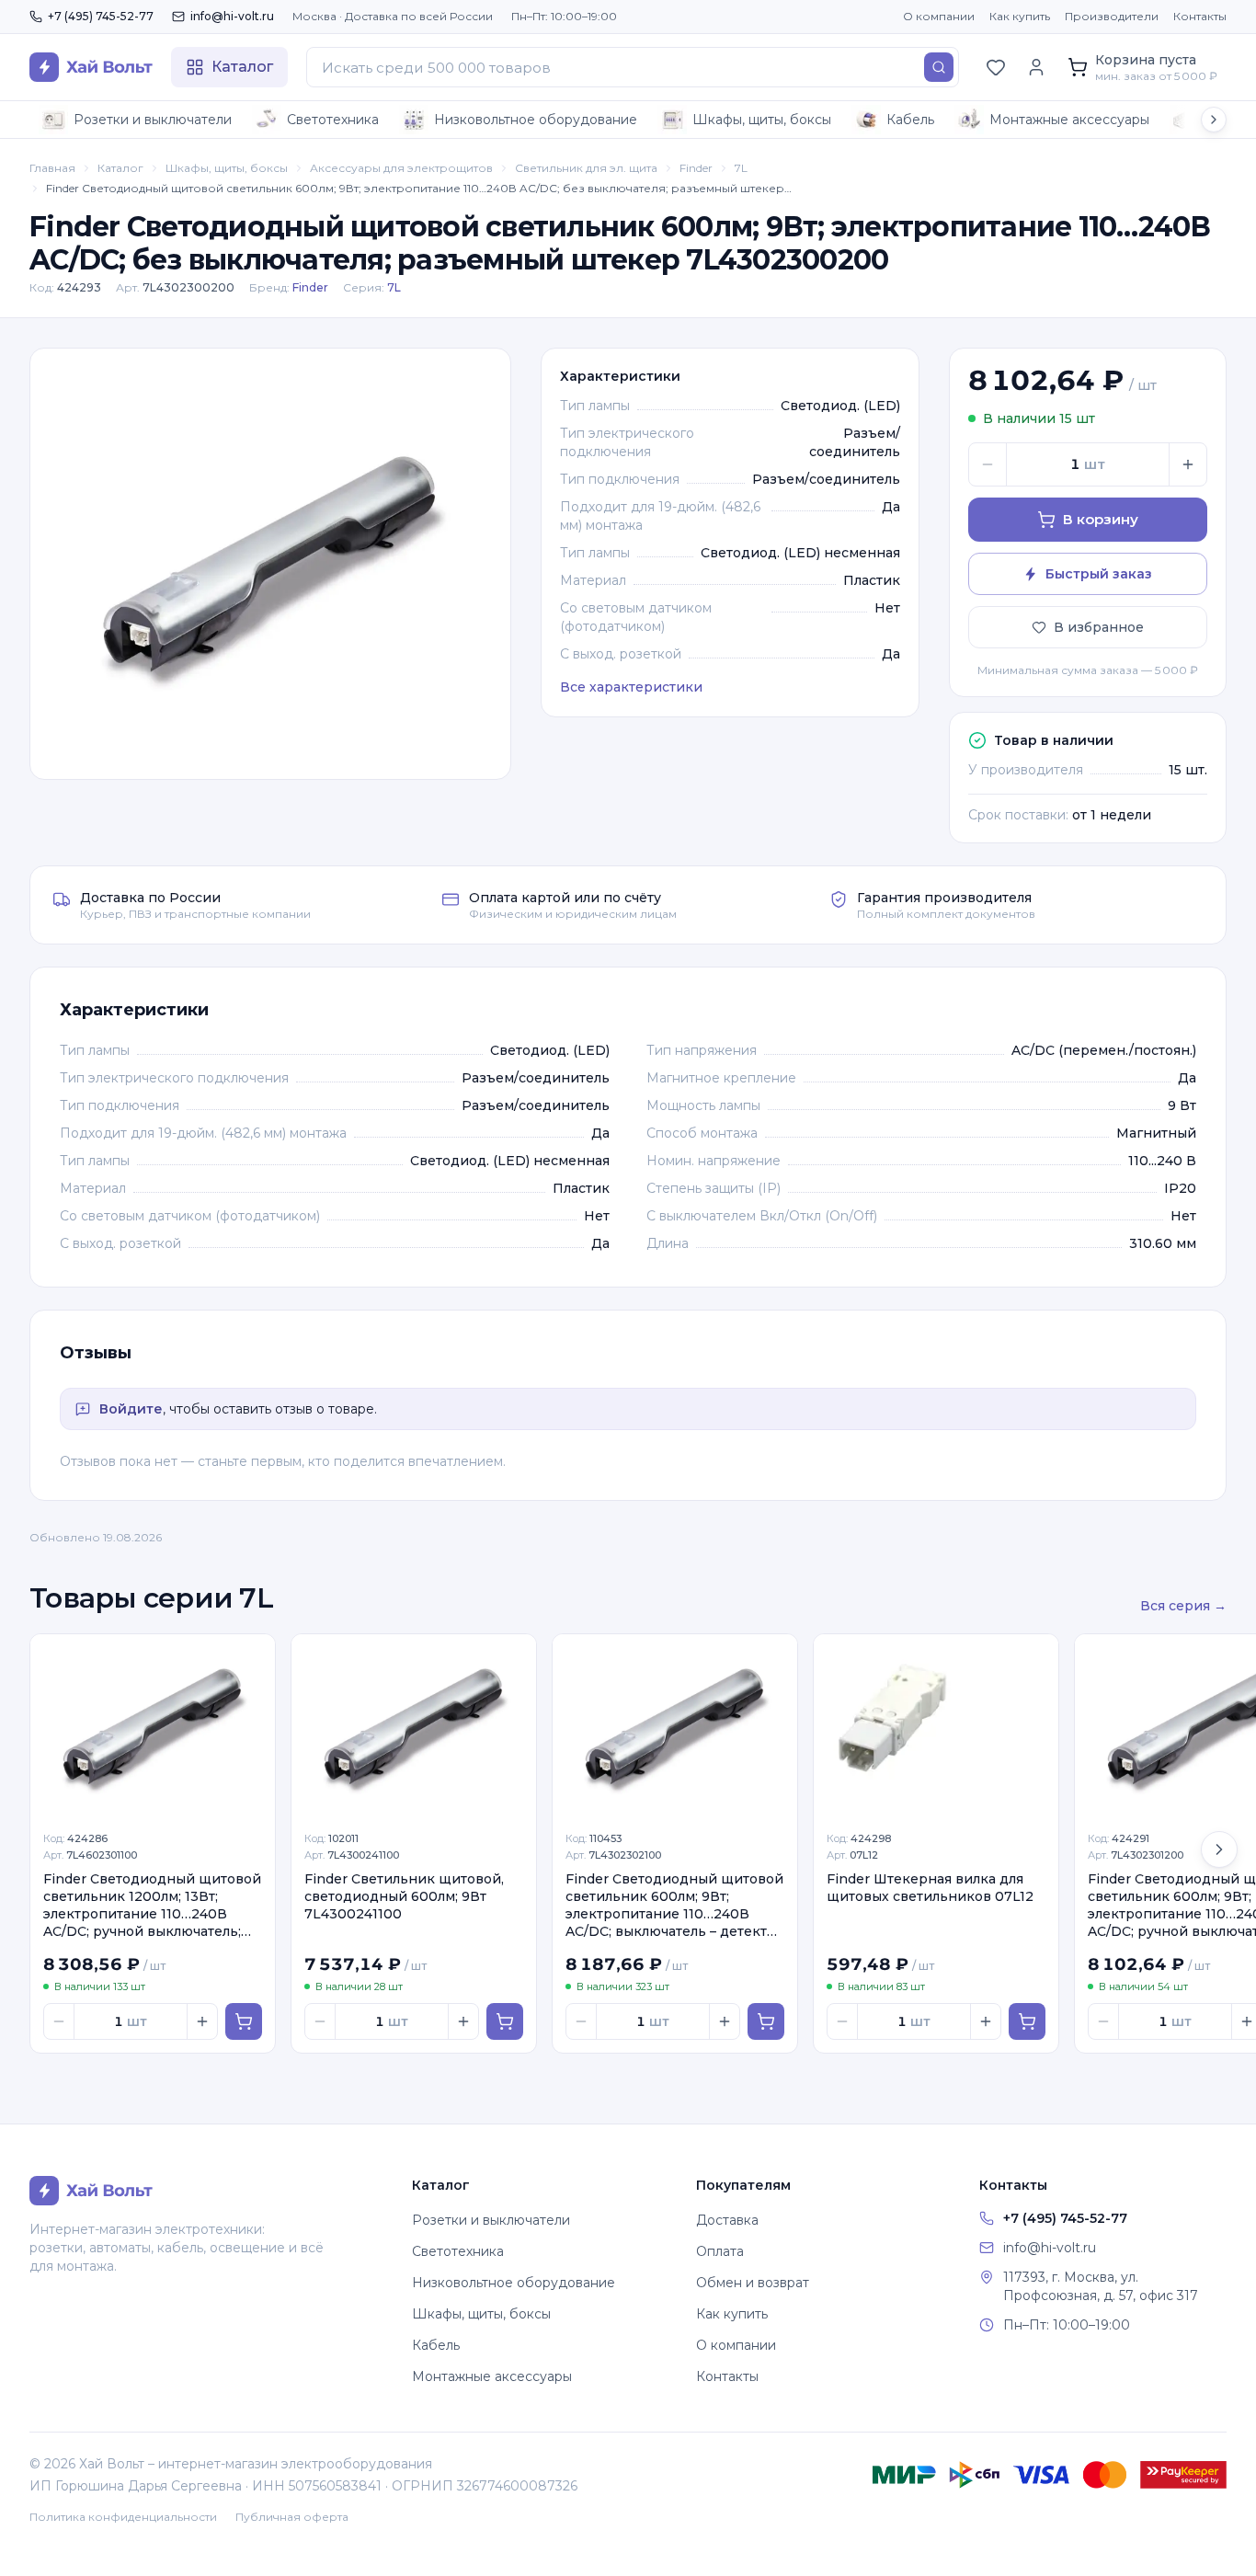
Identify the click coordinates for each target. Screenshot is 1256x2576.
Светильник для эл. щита (586, 168)
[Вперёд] (1219, 1849)
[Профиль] (1036, 67)
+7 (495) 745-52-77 (101, 16)
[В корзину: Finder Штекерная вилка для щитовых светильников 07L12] (1027, 2021)
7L (741, 168)
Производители (1112, 16)
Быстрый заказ (1099, 574)
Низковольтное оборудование (536, 120)
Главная (52, 168)
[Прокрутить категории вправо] (1214, 120)
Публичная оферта (292, 2517)
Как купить (1020, 16)
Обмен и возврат (753, 2283)
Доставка (727, 2220)
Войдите (131, 1409)
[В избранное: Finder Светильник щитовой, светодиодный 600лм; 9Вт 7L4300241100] (512, 1658)
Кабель (910, 120)
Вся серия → (1183, 1606)
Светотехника (333, 120)
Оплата (720, 2251)
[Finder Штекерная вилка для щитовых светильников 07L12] (936, 1726)
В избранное (1099, 627)
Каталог (120, 168)
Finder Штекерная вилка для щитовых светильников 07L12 (930, 1888)
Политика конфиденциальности (123, 2517)
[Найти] (939, 67)
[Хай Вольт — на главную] (91, 67)
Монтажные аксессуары (1069, 120)
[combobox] (633, 67)
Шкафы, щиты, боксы (762, 120)
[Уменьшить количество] (988, 464)
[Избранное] (996, 67)
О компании (939, 16)
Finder (696, 168)
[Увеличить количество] (1188, 464)
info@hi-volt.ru (232, 16)
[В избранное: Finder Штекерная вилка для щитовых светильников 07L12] (1034, 1658)
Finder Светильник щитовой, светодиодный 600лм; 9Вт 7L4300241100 (404, 1897)
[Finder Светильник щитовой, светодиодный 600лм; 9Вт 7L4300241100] (414, 1726)
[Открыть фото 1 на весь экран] (270, 564)
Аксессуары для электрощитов (401, 168)
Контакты (1200, 16)
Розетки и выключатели (153, 120)
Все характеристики (631, 687)
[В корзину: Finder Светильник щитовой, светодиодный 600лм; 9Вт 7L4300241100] (505, 2021)
